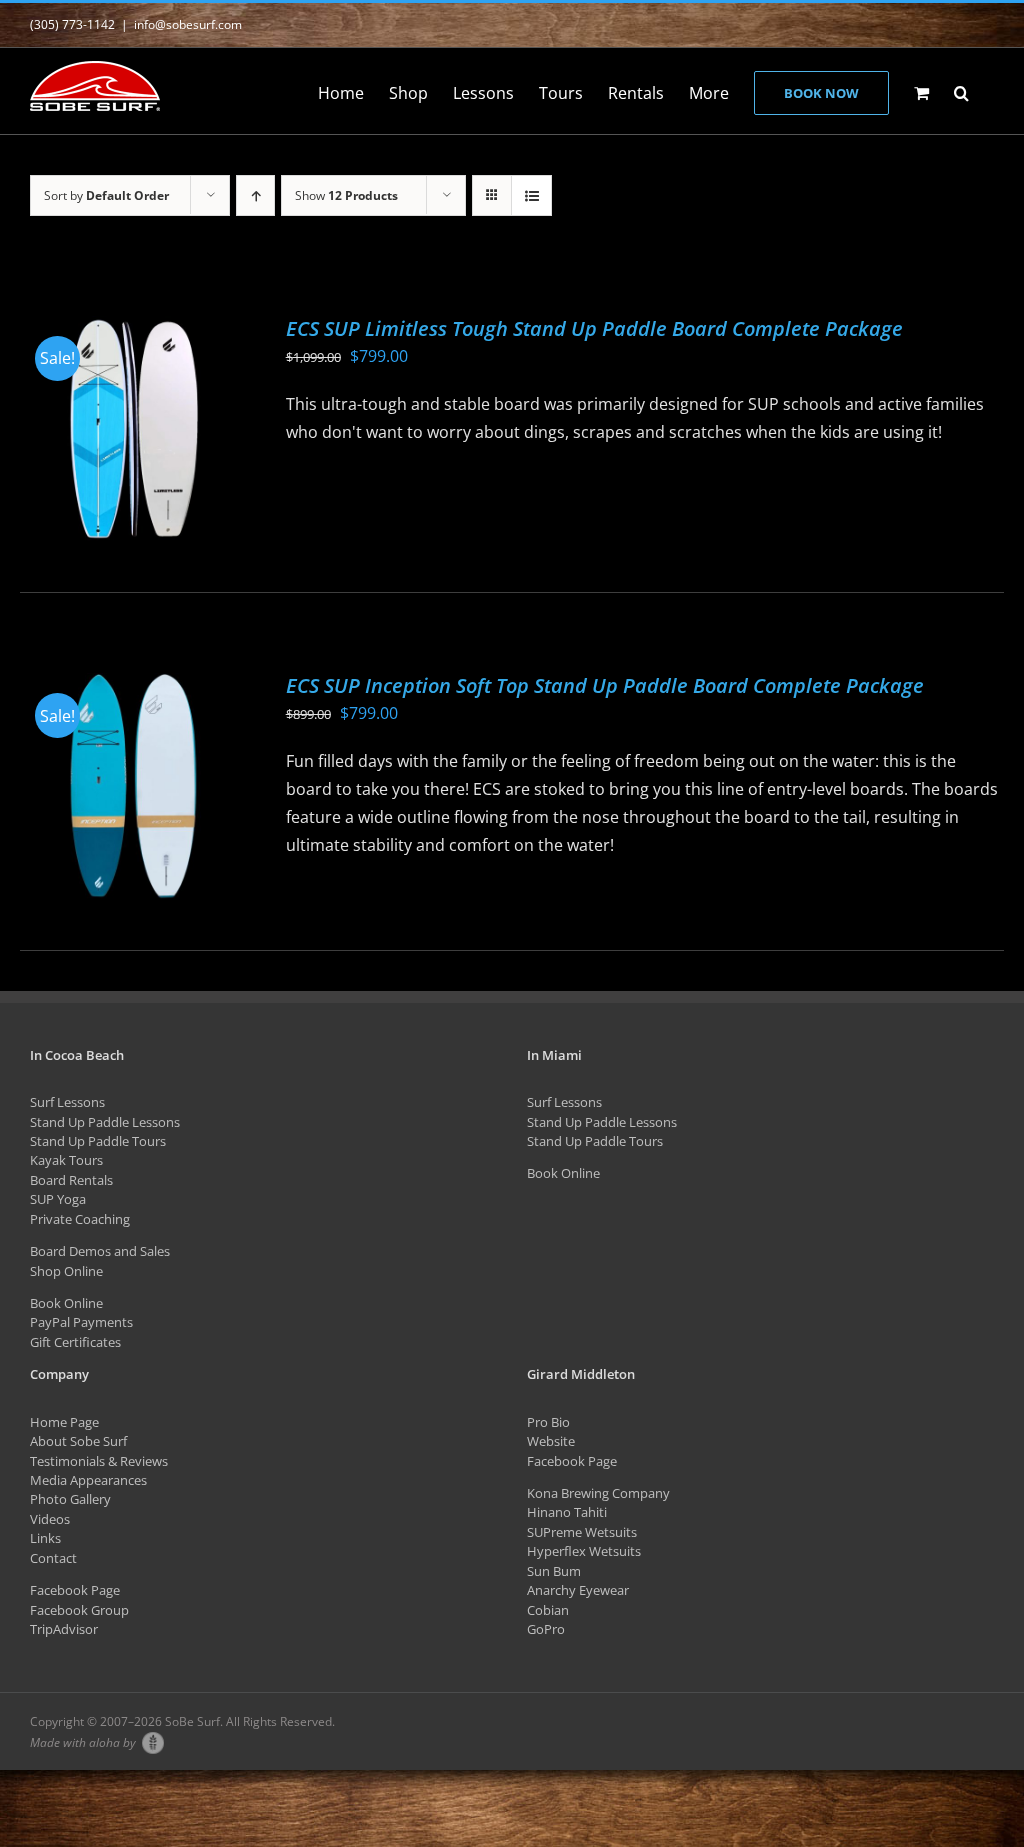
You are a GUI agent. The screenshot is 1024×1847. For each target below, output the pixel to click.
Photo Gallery (70, 1499)
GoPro (546, 1629)
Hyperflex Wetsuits (584, 1551)
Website (551, 1441)
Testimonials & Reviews (99, 1461)
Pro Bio (548, 1422)
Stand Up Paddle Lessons (105, 1122)
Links (45, 1538)
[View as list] (531, 195)
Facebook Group (79, 1610)
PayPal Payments (81, 1322)
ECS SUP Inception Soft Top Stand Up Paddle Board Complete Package (605, 685)
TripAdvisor (64, 1629)
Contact (53, 1558)
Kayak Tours (66, 1160)
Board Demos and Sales (100, 1251)
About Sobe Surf (78, 1441)
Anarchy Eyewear (578, 1590)
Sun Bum (554, 1571)
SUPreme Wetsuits (582, 1532)
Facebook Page (75, 1590)
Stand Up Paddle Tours (98, 1141)
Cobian (548, 1610)
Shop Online (66, 1271)
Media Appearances (88, 1480)
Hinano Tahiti (567, 1512)
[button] (961, 91)
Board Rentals (71, 1180)
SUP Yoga (58, 1199)
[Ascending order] (255, 195)
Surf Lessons (67, 1102)
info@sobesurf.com (188, 24)
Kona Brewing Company (598, 1493)
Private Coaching (80, 1219)
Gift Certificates (75, 1342)
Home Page (64, 1422)
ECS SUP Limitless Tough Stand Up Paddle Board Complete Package (594, 328)
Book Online (66, 1303)
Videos (50, 1519)
